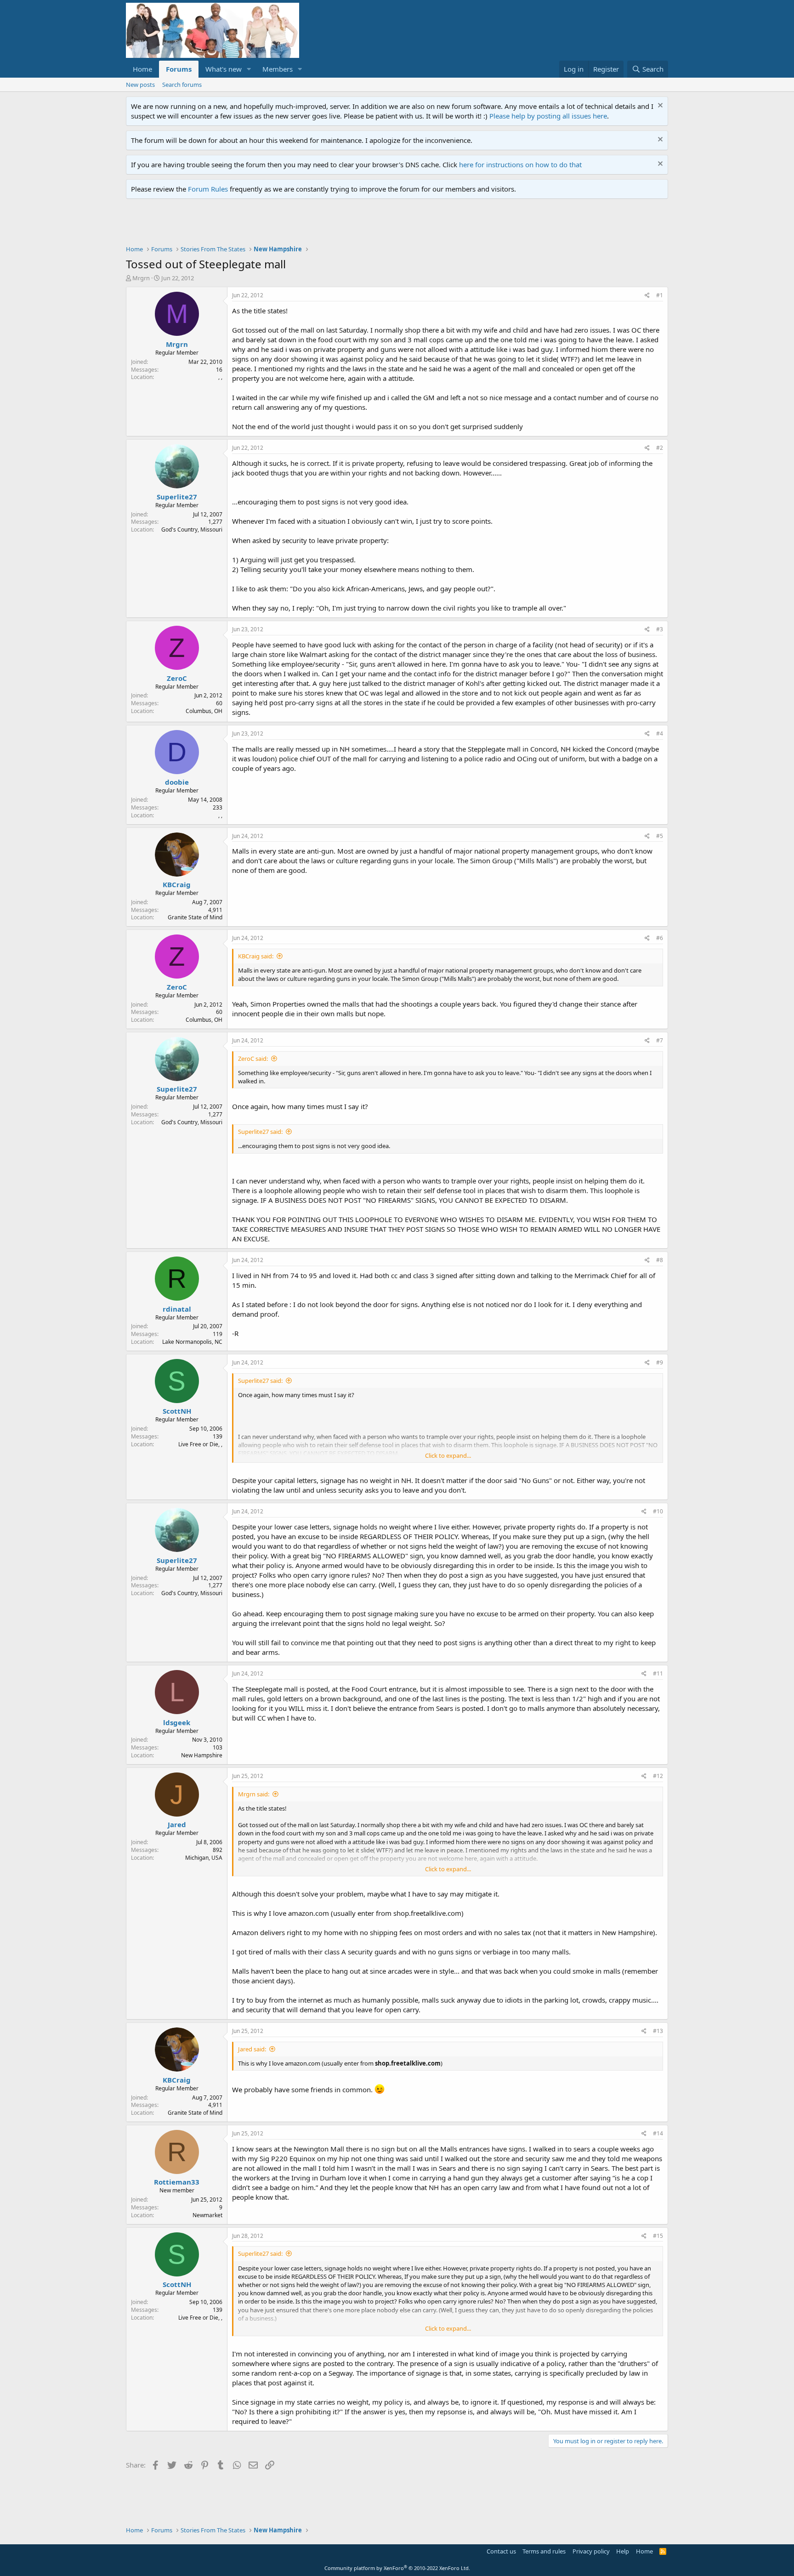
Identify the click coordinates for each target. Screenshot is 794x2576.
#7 (660, 1040)
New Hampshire (202, 1755)
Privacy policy (591, 2551)
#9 (660, 1362)
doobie (177, 782)
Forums (179, 69)
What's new (224, 69)
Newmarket (207, 2215)
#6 (660, 938)
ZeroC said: (253, 1059)
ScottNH (177, 1411)
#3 (660, 629)
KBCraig (177, 884)
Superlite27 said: (260, 1132)
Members (278, 69)
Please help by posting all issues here (548, 116)
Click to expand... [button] (448, 1455)
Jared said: (252, 2049)
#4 (660, 733)
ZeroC (177, 678)
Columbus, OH (204, 711)
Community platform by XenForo (397, 2568)
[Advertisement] (293, 224)
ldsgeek (177, 1722)
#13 (658, 2031)
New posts (140, 85)
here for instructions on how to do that (520, 164)
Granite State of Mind (195, 917)
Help (623, 2551)
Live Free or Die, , (200, 1444)
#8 (660, 1260)
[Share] (647, 296)
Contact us (501, 2551)
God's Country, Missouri (192, 529)
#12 (658, 1776)
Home (142, 69)
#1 (660, 295)
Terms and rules (544, 2551)
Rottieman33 (177, 2182)
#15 (658, 2236)
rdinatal (177, 1309)
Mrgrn (141, 278)
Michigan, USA (204, 1858)
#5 (660, 836)
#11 (658, 1673)
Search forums (182, 85)
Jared (177, 1824)
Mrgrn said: (254, 1794)
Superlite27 (177, 497)
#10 (658, 1511)
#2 (660, 448)
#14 (658, 2133)
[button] (249, 69)
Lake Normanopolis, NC (192, 1342)
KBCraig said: (256, 956)
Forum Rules (208, 189)
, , (220, 377)
